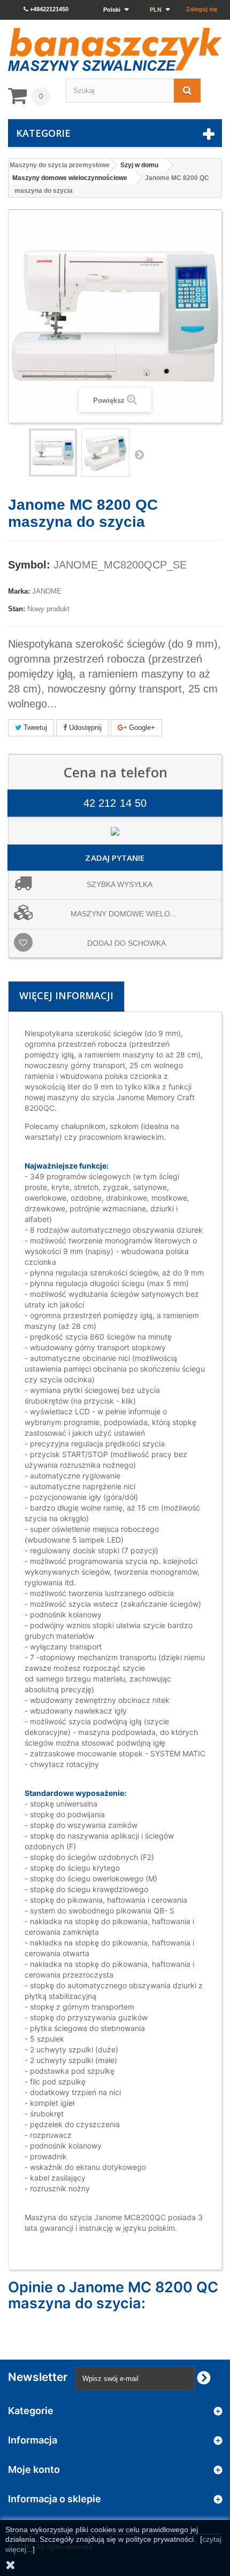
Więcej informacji (66, 995)
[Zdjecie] (53, 453)
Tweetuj (34, 727)
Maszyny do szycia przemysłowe (60, 165)
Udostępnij (84, 727)
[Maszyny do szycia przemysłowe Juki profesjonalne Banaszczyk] (115, 49)
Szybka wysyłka (120, 884)
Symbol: (29, 565)
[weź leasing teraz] (115, 831)
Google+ (141, 727)
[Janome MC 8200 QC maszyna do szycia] (105, 453)
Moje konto (34, 2469)
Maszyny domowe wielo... (124, 914)
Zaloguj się (202, 9)
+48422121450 (48, 9)
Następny (139, 454)
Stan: (17, 609)
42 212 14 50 (115, 803)
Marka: (19, 591)
